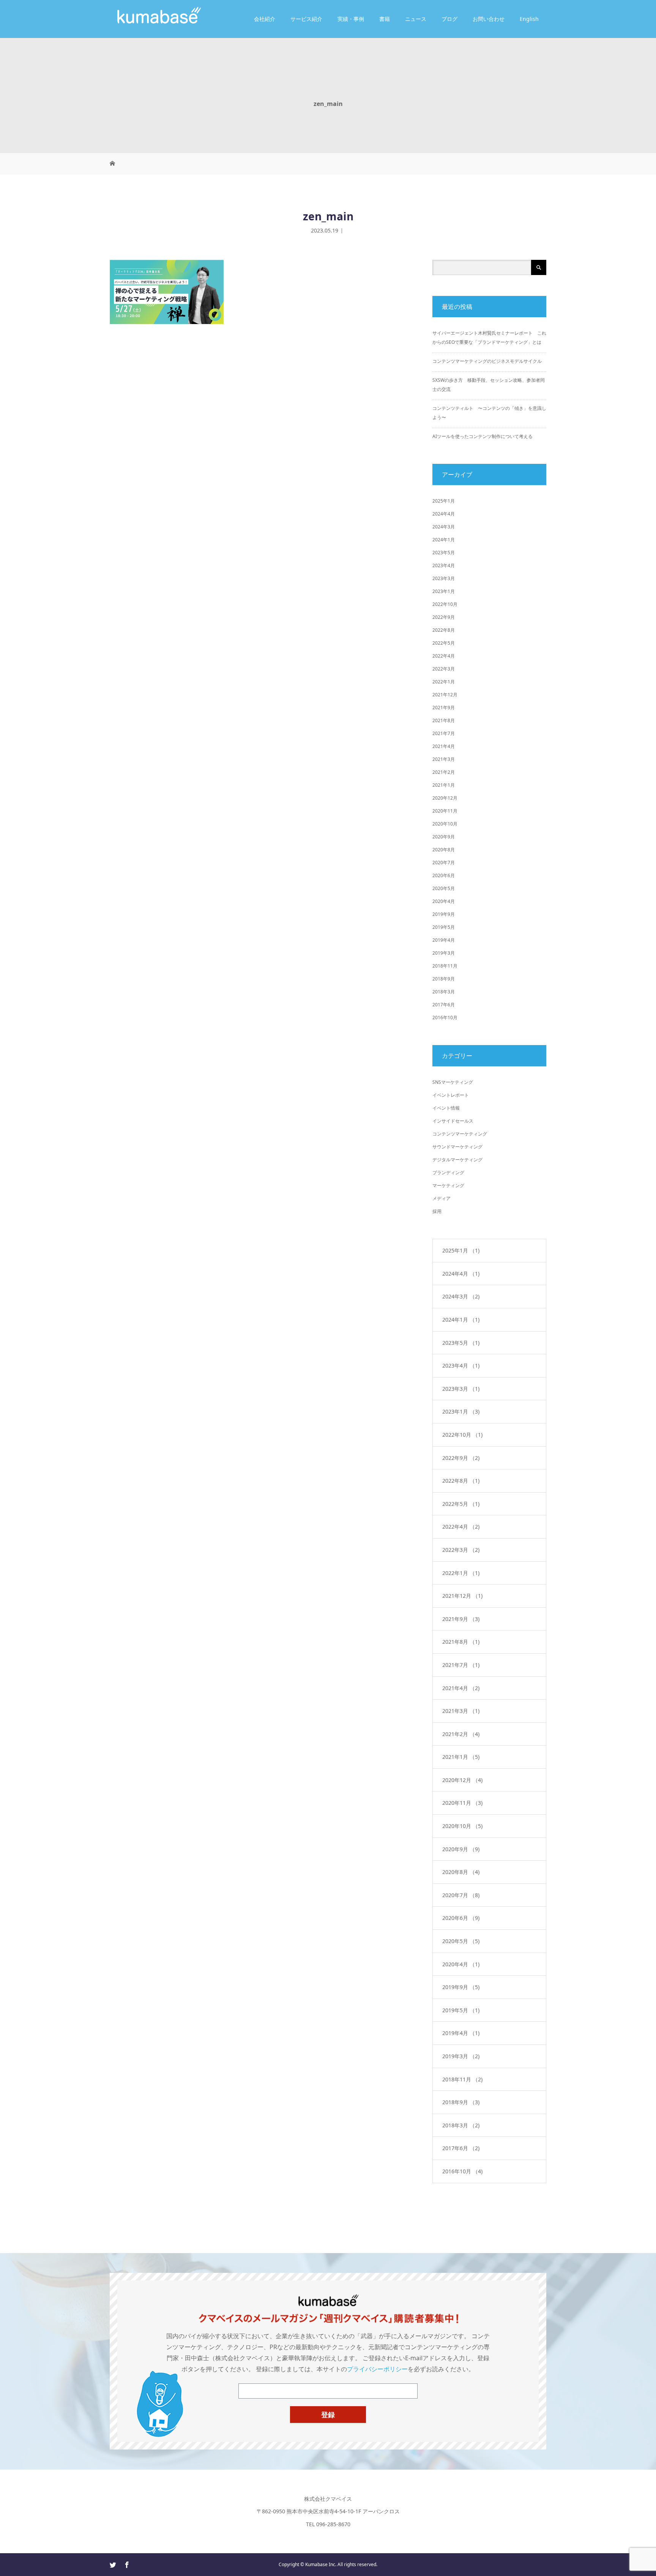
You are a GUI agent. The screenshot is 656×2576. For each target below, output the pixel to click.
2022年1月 (444, 682)
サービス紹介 (306, 19)
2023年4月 (444, 565)
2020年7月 (444, 863)
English (529, 19)
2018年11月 (445, 966)
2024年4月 (444, 514)
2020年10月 (445, 824)
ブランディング (448, 1173)
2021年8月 (444, 720)
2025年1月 (444, 501)
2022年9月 (444, 617)
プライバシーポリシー (377, 2369)
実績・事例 (351, 19)
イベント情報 (446, 1108)
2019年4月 (444, 940)
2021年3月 (444, 759)
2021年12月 (445, 695)
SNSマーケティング (453, 1082)
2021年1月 (444, 785)
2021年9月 (444, 708)
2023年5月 (444, 553)
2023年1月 (444, 591)
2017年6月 (444, 1005)
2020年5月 (444, 888)
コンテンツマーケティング (460, 1134)
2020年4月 (444, 901)
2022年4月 (444, 656)
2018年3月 (444, 992)
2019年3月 (444, 953)
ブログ (449, 19)
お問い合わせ (489, 19)
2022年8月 (444, 630)
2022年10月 (445, 604)
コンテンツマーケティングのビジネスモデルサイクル (487, 361)
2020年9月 (444, 837)
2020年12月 (445, 798)
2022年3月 (444, 669)
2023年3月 (444, 578)
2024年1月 (444, 540)
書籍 (385, 19)
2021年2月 (444, 772)
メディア (442, 1198)
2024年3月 (444, 527)
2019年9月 (444, 914)
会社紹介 (265, 19)
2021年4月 (444, 746)
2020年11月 (445, 811)
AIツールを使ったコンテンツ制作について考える (483, 436)
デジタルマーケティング (457, 1160)
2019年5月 (444, 927)
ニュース (416, 19)
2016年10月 (445, 1018)
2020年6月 (444, 875)
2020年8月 (444, 850)
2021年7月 (444, 733)
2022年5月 (444, 643)
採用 (437, 1211)
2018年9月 (444, 979)
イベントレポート (451, 1095)
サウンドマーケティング (457, 1147)
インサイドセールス (453, 1121)
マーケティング (448, 1185)
